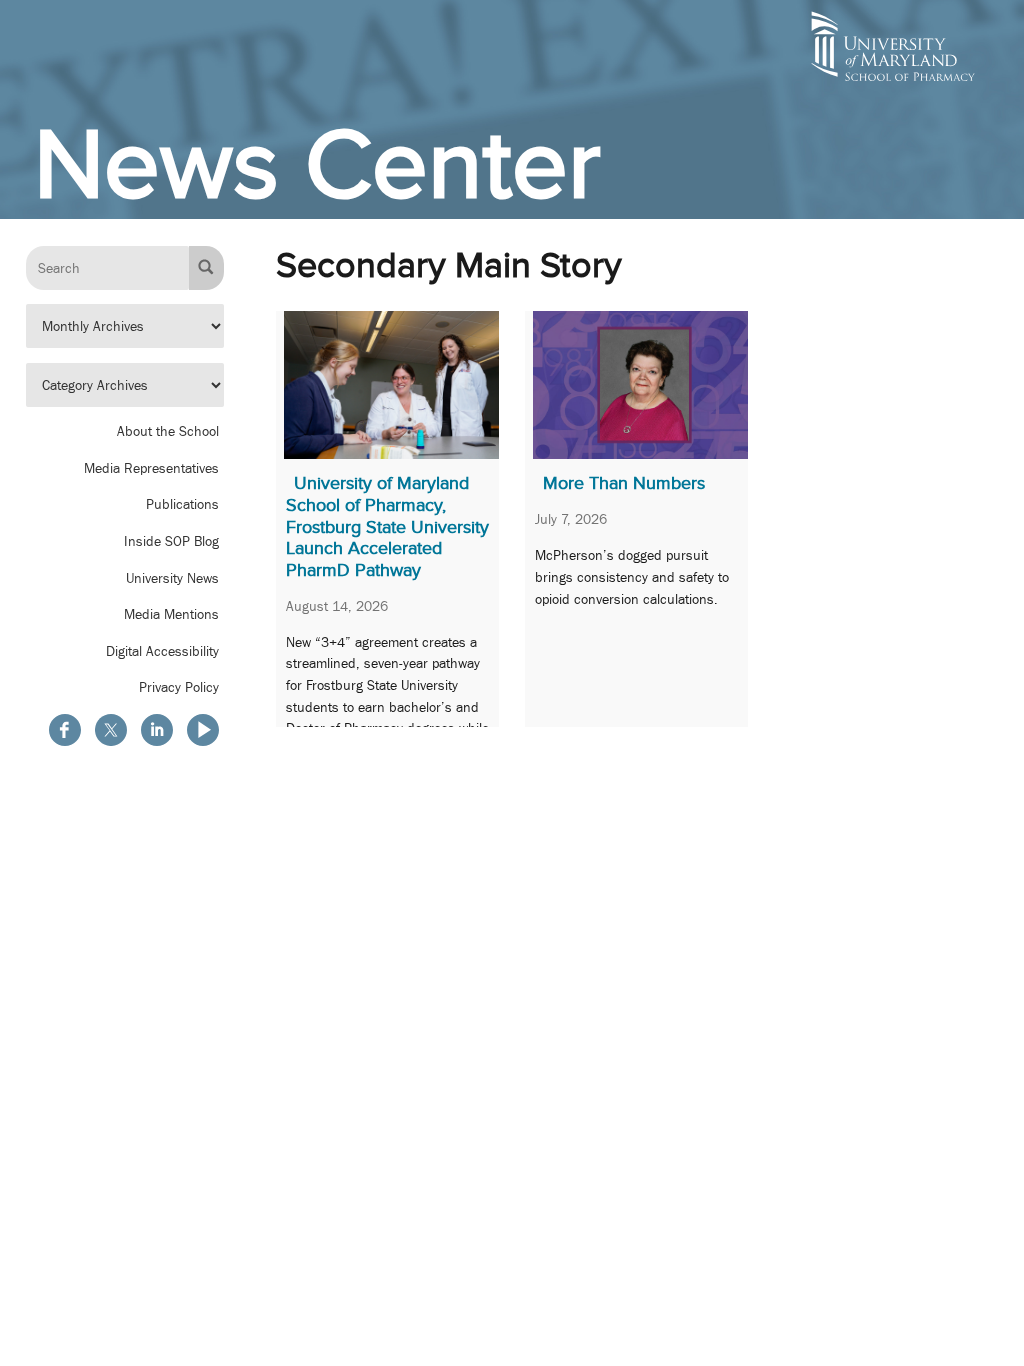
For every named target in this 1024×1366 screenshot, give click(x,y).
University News (172, 578)
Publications (182, 504)
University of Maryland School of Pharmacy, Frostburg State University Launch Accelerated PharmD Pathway (387, 526)
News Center (317, 164)
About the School (168, 431)
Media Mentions (171, 614)
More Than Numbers (624, 483)
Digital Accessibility (162, 651)
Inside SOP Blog (171, 541)
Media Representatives (151, 468)
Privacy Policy (179, 687)
